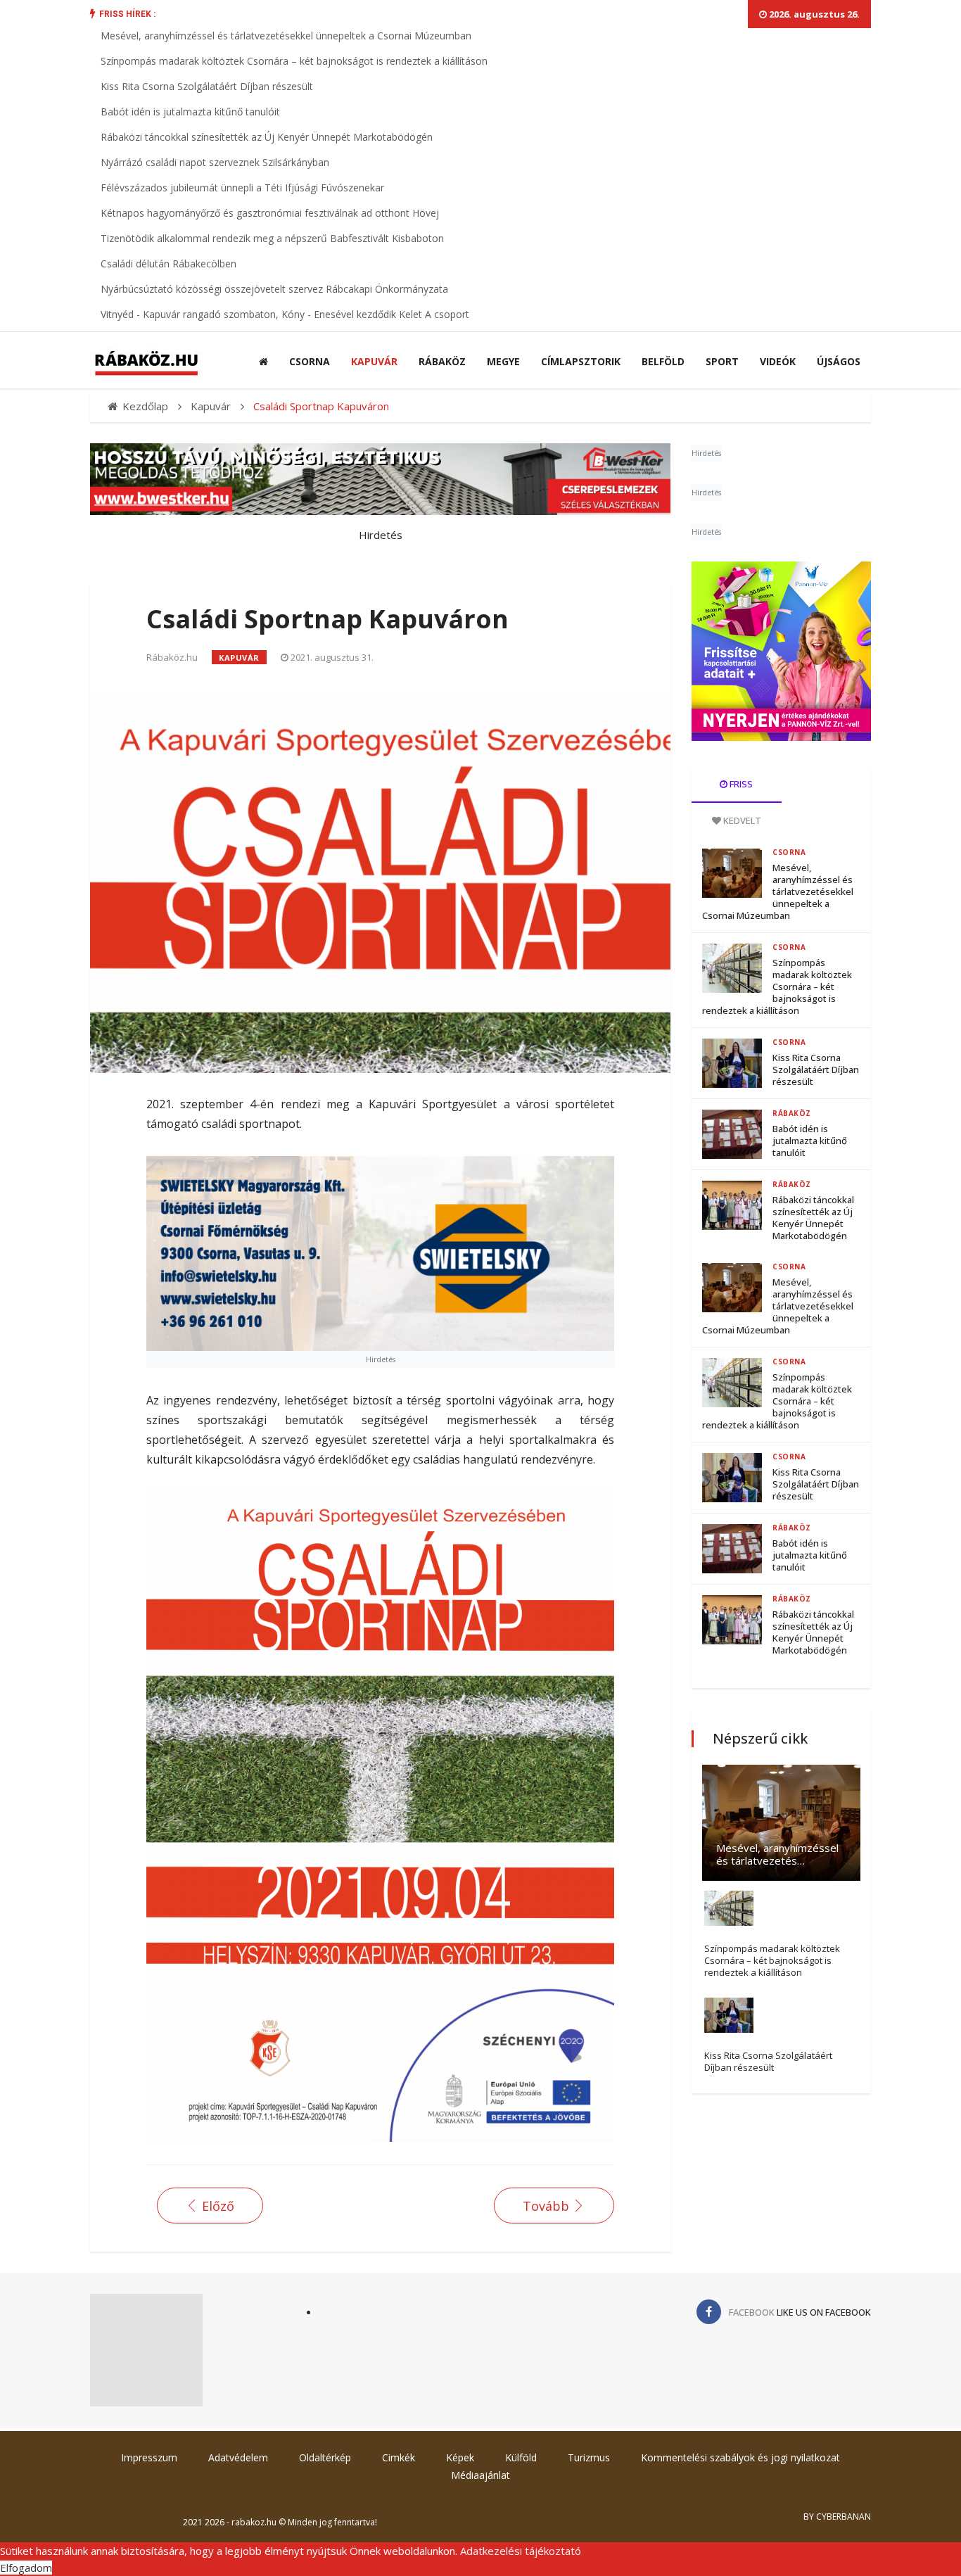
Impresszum (149, 2457)
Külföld (521, 2457)
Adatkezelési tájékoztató (521, 2551)
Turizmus (589, 2457)
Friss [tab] (740, 784)
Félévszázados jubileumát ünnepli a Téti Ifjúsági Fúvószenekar (242, 188)
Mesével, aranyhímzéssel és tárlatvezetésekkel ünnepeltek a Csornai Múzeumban (286, 36)
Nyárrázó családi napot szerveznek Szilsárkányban (215, 162)
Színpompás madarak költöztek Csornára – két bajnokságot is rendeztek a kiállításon (294, 61)
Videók (778, 361)
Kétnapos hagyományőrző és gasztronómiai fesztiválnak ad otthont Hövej (270, 213)
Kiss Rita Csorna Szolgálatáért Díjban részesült (207, 86)
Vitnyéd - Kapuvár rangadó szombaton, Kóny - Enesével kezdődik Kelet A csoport (285, 314)
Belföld (663, 361)
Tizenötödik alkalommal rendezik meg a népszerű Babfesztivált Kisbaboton (272, 238)
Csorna (310, 361)
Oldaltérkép (325, 2457)
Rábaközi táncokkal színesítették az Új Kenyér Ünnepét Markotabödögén (267, 137)
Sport (722, 361)
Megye (503, 361)
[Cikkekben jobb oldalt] (781, 651)
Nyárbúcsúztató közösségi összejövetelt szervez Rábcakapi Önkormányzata (274, 289)
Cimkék (399, 2457)
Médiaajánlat (480, 2475)
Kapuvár (374, 361)
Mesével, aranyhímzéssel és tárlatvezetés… (777, 1854)
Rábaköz (442, 361)
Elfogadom (26, 2568)
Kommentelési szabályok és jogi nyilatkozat (740, 2457)
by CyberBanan (837, 2517)
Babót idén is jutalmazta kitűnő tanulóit (190, 112)
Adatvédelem (238, 2457)
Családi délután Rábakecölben (168, 264)
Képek (460, 2457)
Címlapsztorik (581, 361)
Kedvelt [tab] (741, 820)
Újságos (839, 361)
